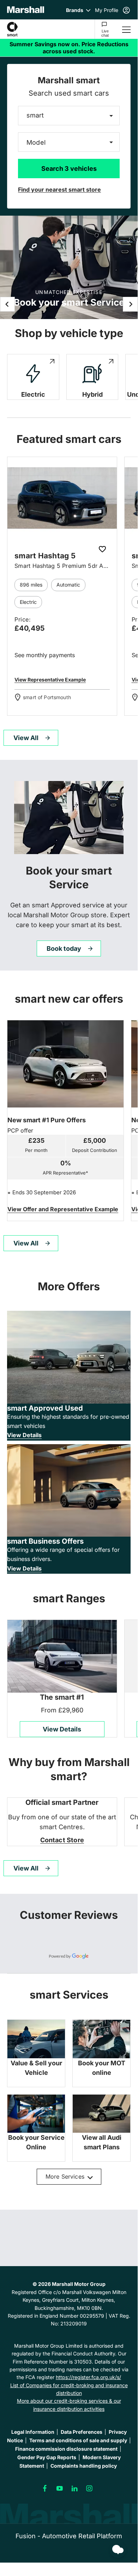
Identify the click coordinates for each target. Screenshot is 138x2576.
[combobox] (69, 116)
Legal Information (33, 2432)
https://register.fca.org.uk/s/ (88, 2377)
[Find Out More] (63, 1210)
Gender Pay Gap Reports (47, 2457)
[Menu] (126, 29)
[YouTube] (60, 2488)
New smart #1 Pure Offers (47, 1120)
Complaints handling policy (84, 2466)
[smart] (12, 29)
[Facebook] (45, 2488)
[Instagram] (89, 2488)
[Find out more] (69, 48)
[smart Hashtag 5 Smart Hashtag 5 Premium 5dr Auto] (62, 498)
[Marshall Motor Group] (26, 10)
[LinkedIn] (74, 2488)
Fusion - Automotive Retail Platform (69, 2536)
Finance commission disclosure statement (66, 2449)
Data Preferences (82, 2432)
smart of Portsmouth (47, 697)
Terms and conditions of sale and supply (78, 2440)
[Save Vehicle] (103, 550)
